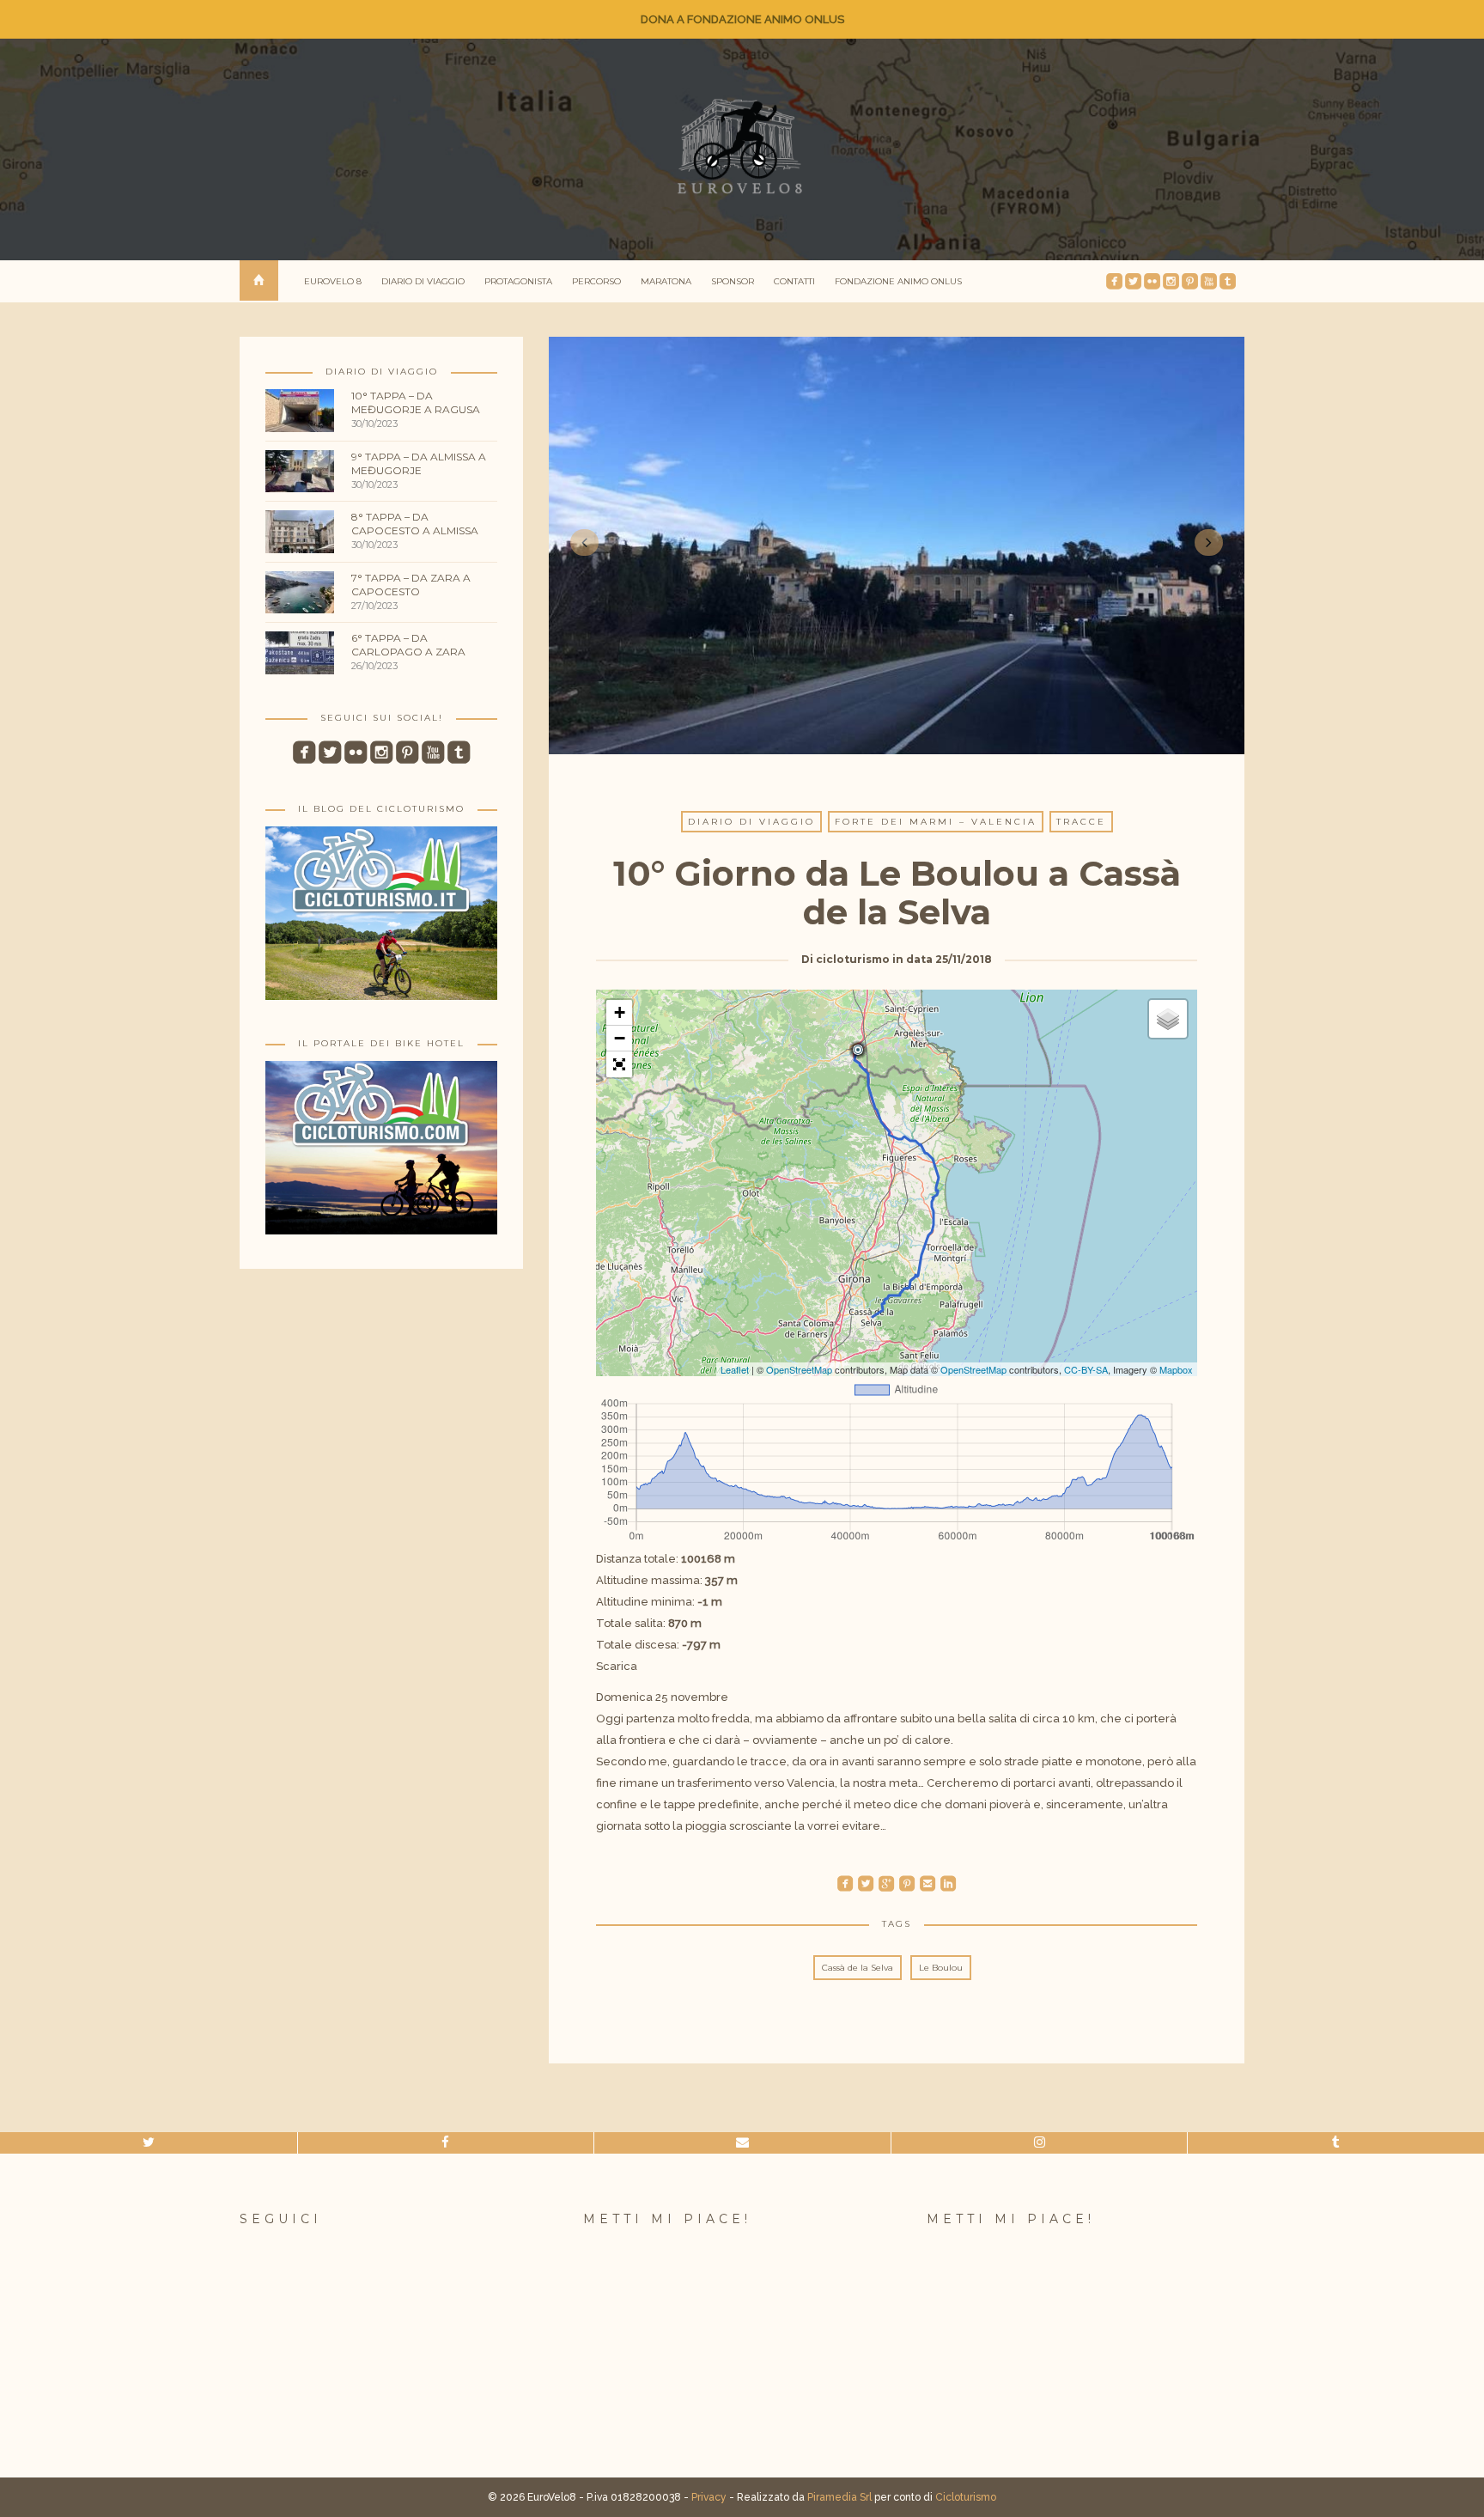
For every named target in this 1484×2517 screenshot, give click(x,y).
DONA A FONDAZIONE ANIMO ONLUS (742, 19)
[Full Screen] (619, 1064)
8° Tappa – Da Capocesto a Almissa (415, 524)
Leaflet (735, 1369)
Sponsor (733, 281)
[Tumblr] (1336, 2143)
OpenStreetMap (799, 1369)
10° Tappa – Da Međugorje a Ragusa (416, 402)
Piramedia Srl (839, 2497)
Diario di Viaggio (423, 281)
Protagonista (518, 281)
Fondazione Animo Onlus (898, 281)
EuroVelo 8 (333, 281)
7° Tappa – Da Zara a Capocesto (411, 585)
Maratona (666, 281)
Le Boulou (941, 1968)
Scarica (617, 1666)
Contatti (794, 281)
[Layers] (1168, 1019)
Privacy (709, 2497)
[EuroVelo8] (742, 146)
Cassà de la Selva (858, 1968)
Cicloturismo (966, 2497)
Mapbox (1176, 1369)
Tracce (1081, 822)
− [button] (620, 1038)
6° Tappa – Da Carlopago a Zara (408, 645)
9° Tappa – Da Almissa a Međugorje (419, 463)
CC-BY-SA (1086, 1369)
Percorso (596, 281)
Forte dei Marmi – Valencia (936, 822)
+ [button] (620, 1012)
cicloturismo (853, 959)
